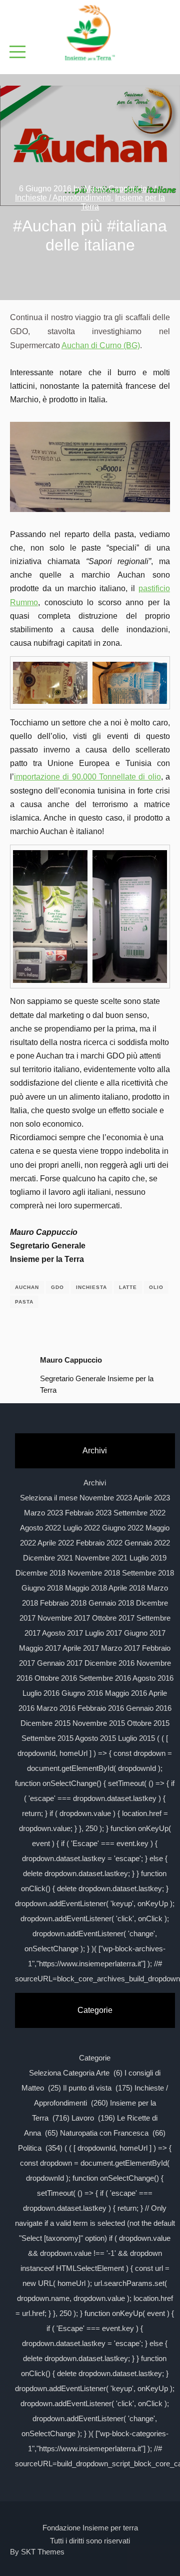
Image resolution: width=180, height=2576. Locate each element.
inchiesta (91, 1287)
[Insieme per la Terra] (90, 34)
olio (156, 1287)
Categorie (95, 2058)
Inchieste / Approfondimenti (63, 198)
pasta (24, 1302)
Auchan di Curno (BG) (101, 345)
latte (128, 1287)
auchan (27, 1287)
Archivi (95, 1483)
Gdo (57, 1287)
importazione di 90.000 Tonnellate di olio (87, 777)
